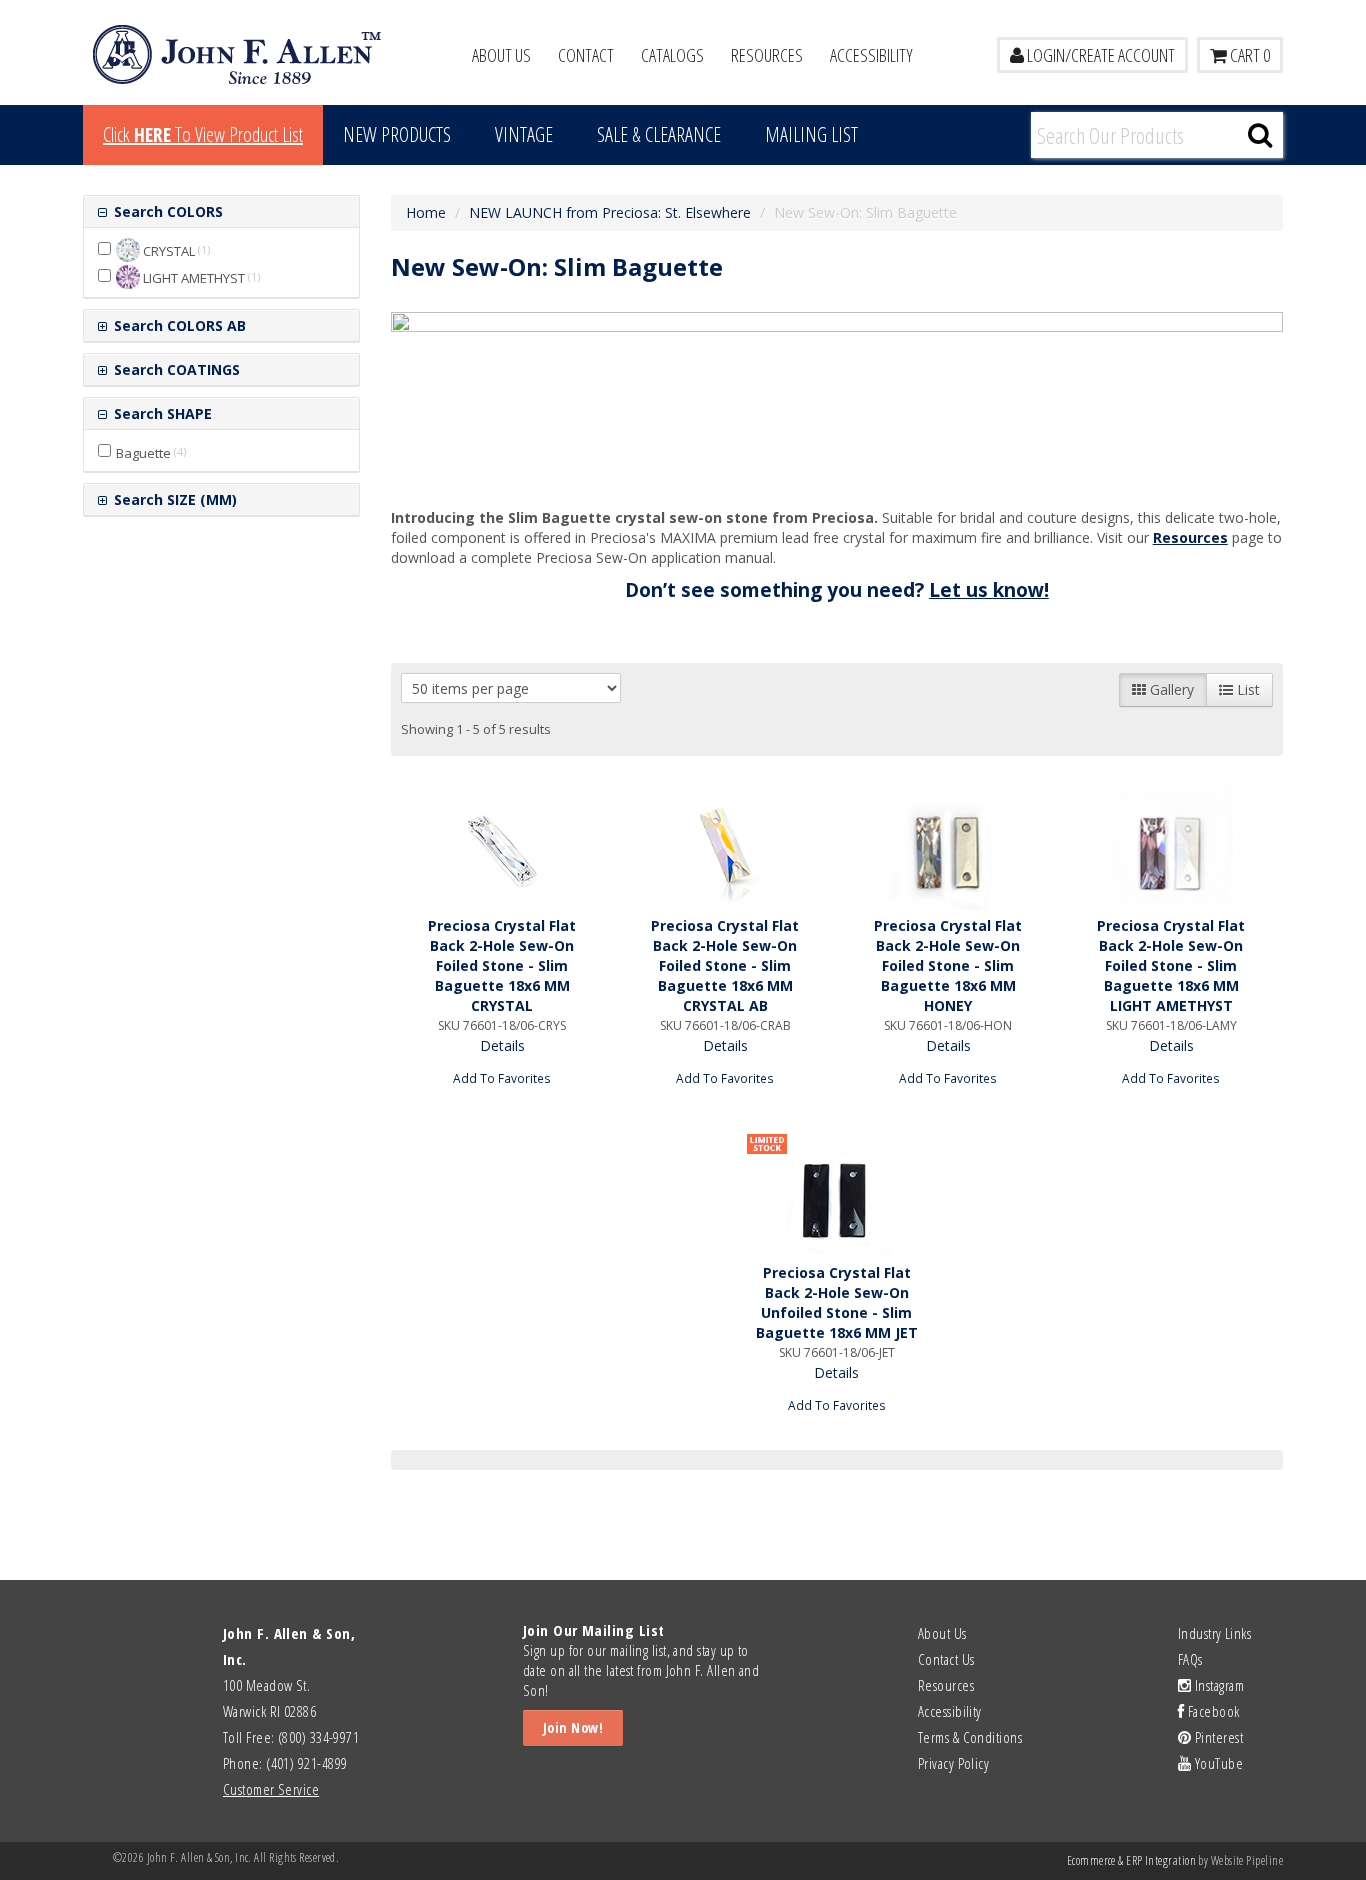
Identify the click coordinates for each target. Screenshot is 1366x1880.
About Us (501, 55)
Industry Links (1214, 1633)
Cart (1248, 55)
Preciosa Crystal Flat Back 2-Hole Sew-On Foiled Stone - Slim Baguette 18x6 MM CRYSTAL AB (725, 965)
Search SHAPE (161, 413)
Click (203, 134)
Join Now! (573, 1727)
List (1246, 689)
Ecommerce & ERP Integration (1131, 1860)
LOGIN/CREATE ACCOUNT (1099, 55)
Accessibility (871, 55)
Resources (767, 55)
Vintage (524, 134)
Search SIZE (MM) (173, 499)
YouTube (1217, 1763)
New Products (397, 134)
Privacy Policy (953, 1763)
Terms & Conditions (970, 1737)
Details (502, 1045)
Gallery (1170, 689)
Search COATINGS (175, 369)
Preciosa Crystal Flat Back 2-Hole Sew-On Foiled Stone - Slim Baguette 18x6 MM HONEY (948, 965)
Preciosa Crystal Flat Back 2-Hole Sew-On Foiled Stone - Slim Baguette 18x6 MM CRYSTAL (502, 965)
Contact (586, 55)
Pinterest (1217, 1737)
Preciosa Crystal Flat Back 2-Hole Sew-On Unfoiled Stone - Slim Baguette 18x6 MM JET (837, 1302)
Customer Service (271, 1789)
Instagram (1217, 1685)
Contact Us (946, 1659)
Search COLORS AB (178, 325)
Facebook (1211, 1711)
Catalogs (672, 55)
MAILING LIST (811, 134)
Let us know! (989, 590)
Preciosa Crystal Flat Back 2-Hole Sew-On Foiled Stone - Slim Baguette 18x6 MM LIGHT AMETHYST (1171, 965)
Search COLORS (166, 211)
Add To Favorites (502, 1078)
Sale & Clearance (659, 134)
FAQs (1190, 1659)
